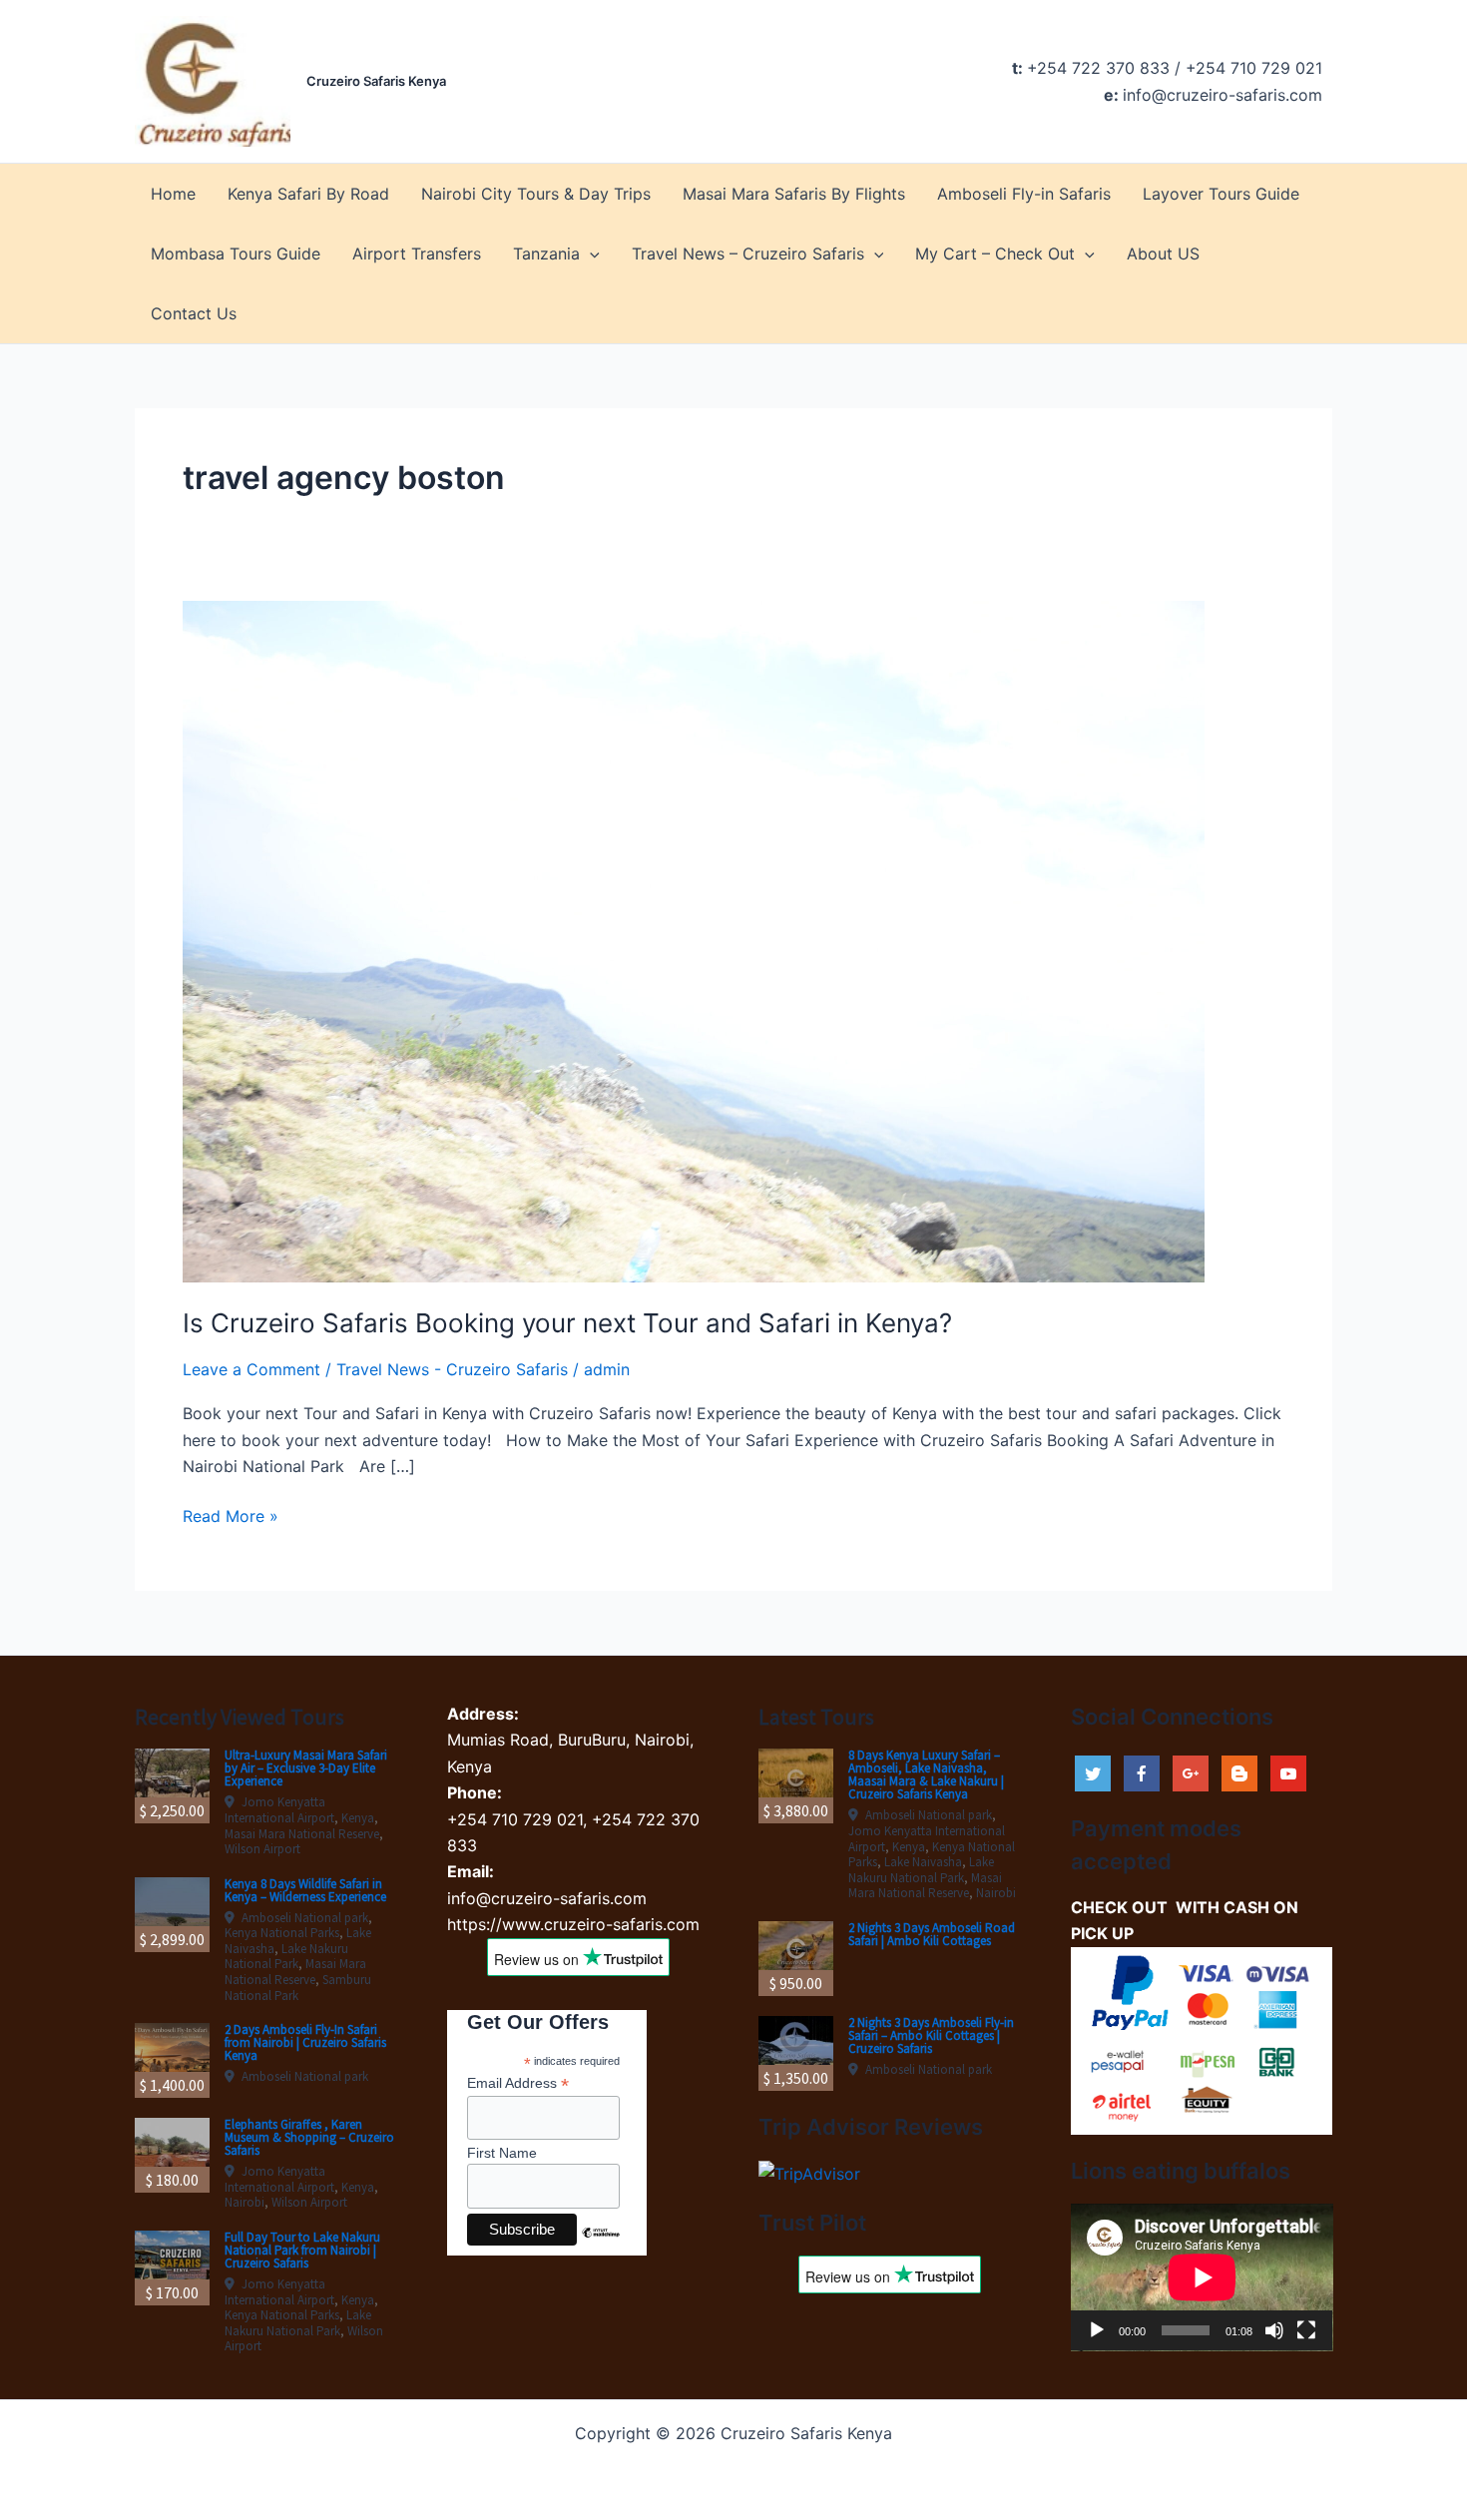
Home (173, 194)
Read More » (231, 1517)
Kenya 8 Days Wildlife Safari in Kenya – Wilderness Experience (305, 1890)
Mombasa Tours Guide (236, 253)
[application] (1202, 2277)
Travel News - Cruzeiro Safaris (452, 1369)
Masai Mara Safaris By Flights (794, 194)
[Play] (1097, 2330)
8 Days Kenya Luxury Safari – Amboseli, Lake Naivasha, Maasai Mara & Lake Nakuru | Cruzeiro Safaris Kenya (926, 1774)
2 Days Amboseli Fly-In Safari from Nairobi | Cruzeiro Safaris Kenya (305, 2042)
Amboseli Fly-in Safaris (1024, 194)
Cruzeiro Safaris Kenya (376, 81)
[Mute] (1274, 2330)
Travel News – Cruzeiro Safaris (748, 253)
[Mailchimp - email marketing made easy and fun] (601, 2248)
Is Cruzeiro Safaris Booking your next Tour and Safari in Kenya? (567, 1323)
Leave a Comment (251, 1369)
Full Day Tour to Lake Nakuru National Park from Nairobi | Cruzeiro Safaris (302, 2250)
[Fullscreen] (1306, 2330)
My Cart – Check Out (995, 253)
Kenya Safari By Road (308, 194)
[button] (590, 253)
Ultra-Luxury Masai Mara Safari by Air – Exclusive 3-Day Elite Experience (306, 1768)
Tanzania (546, 253)
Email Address (518, 2083)
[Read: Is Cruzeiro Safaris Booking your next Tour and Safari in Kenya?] (694, 940)
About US (1163, 253)
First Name (502, 2153)
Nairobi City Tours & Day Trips (536, 194)
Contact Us (194, 313)
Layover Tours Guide (1221, 194)
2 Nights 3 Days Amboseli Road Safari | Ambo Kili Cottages (932, 1934)
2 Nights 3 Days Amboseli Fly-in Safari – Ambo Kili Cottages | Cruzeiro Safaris (931, 2035)
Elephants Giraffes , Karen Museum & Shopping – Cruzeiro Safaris (309, 2137)
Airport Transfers (417, 253)
